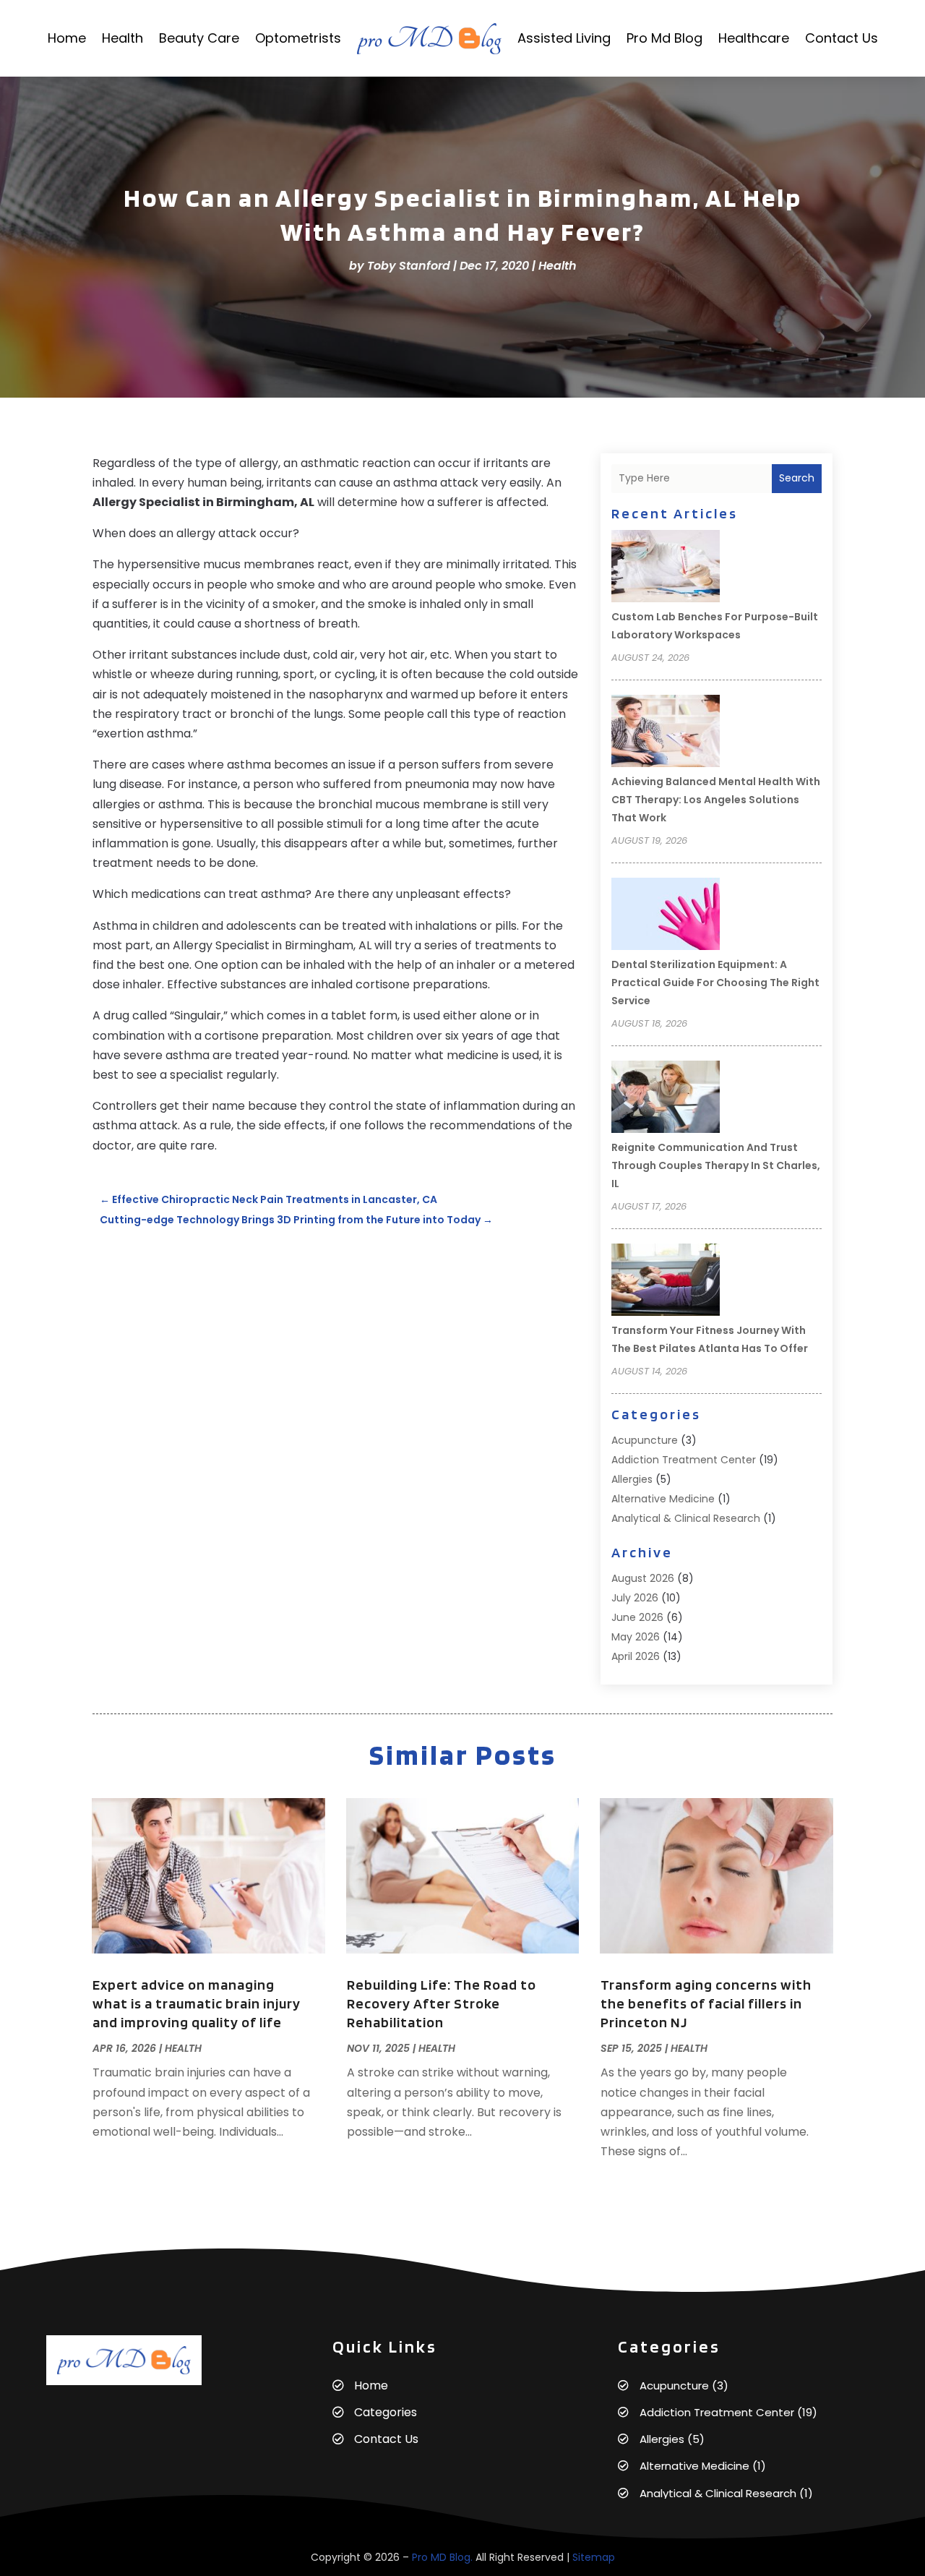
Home (67, 38)
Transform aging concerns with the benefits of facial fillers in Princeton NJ (706, 2003)
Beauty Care (199, 38)
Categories (386, 2412)
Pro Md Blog (664, 38)
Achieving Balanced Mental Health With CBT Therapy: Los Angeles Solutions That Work (716, 800)
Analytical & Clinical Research (686, 1518)
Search (797, 478)
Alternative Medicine (663, 1499)
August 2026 (643, 1578)
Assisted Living (564, 38)
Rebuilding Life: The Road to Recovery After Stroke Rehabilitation (442, 2003)
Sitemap (594, 2557)
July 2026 (635, 1598)
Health (122, 38)
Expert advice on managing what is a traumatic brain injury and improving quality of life (197, 2003)
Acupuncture (645, 1440)
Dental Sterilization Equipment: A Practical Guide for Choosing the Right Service (715, 983)
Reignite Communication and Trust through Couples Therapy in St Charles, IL (716, 1165)
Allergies (632, 1479)
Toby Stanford (409, 266)
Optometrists (298, 38)
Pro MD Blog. (442, 2557)
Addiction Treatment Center (684, 1460)
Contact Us (842, 38)
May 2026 (636, 1637)
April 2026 (636, 1656)
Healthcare (754, 38)
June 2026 (637, 1617)
